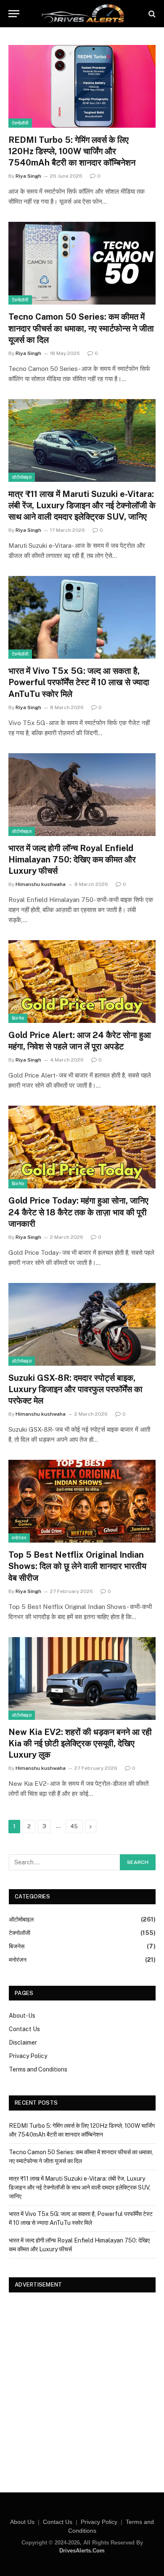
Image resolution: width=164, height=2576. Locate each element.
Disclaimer (23, 2042)
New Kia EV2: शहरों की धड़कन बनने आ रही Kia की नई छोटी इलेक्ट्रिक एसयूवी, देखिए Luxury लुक (80, 1743)
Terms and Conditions (38, 2069)
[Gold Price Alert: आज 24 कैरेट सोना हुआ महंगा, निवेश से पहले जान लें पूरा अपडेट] (82, 982)
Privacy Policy (28, 2056)
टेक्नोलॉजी (20, 123)
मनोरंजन (19, 1538)
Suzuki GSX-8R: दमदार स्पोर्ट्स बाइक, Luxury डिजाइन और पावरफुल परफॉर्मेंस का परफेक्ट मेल (75, 1389)
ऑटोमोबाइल (22, 477)
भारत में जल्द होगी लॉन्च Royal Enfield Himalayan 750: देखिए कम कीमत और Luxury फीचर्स (72, 860)
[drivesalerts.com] (82, 14)
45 (74, 1826)
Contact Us (24, 2029)
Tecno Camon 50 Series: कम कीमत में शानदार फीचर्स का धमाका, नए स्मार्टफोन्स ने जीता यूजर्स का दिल (81, 328)
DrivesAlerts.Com (82, 2551)
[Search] (151, 14)
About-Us (22, 2016)
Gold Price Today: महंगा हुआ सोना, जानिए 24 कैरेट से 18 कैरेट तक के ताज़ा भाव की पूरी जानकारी (78, 1212)
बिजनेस (18, 1018)
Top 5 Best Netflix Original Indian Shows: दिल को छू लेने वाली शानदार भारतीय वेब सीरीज (77, 1566)
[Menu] (14, 14)
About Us (22, 2522)
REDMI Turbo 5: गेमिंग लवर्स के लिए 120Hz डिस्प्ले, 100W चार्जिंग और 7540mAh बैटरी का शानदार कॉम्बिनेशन (72, 151)
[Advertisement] (82, 2385)
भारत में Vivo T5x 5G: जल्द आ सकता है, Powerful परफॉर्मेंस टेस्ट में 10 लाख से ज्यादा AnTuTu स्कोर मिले (79, 682)
